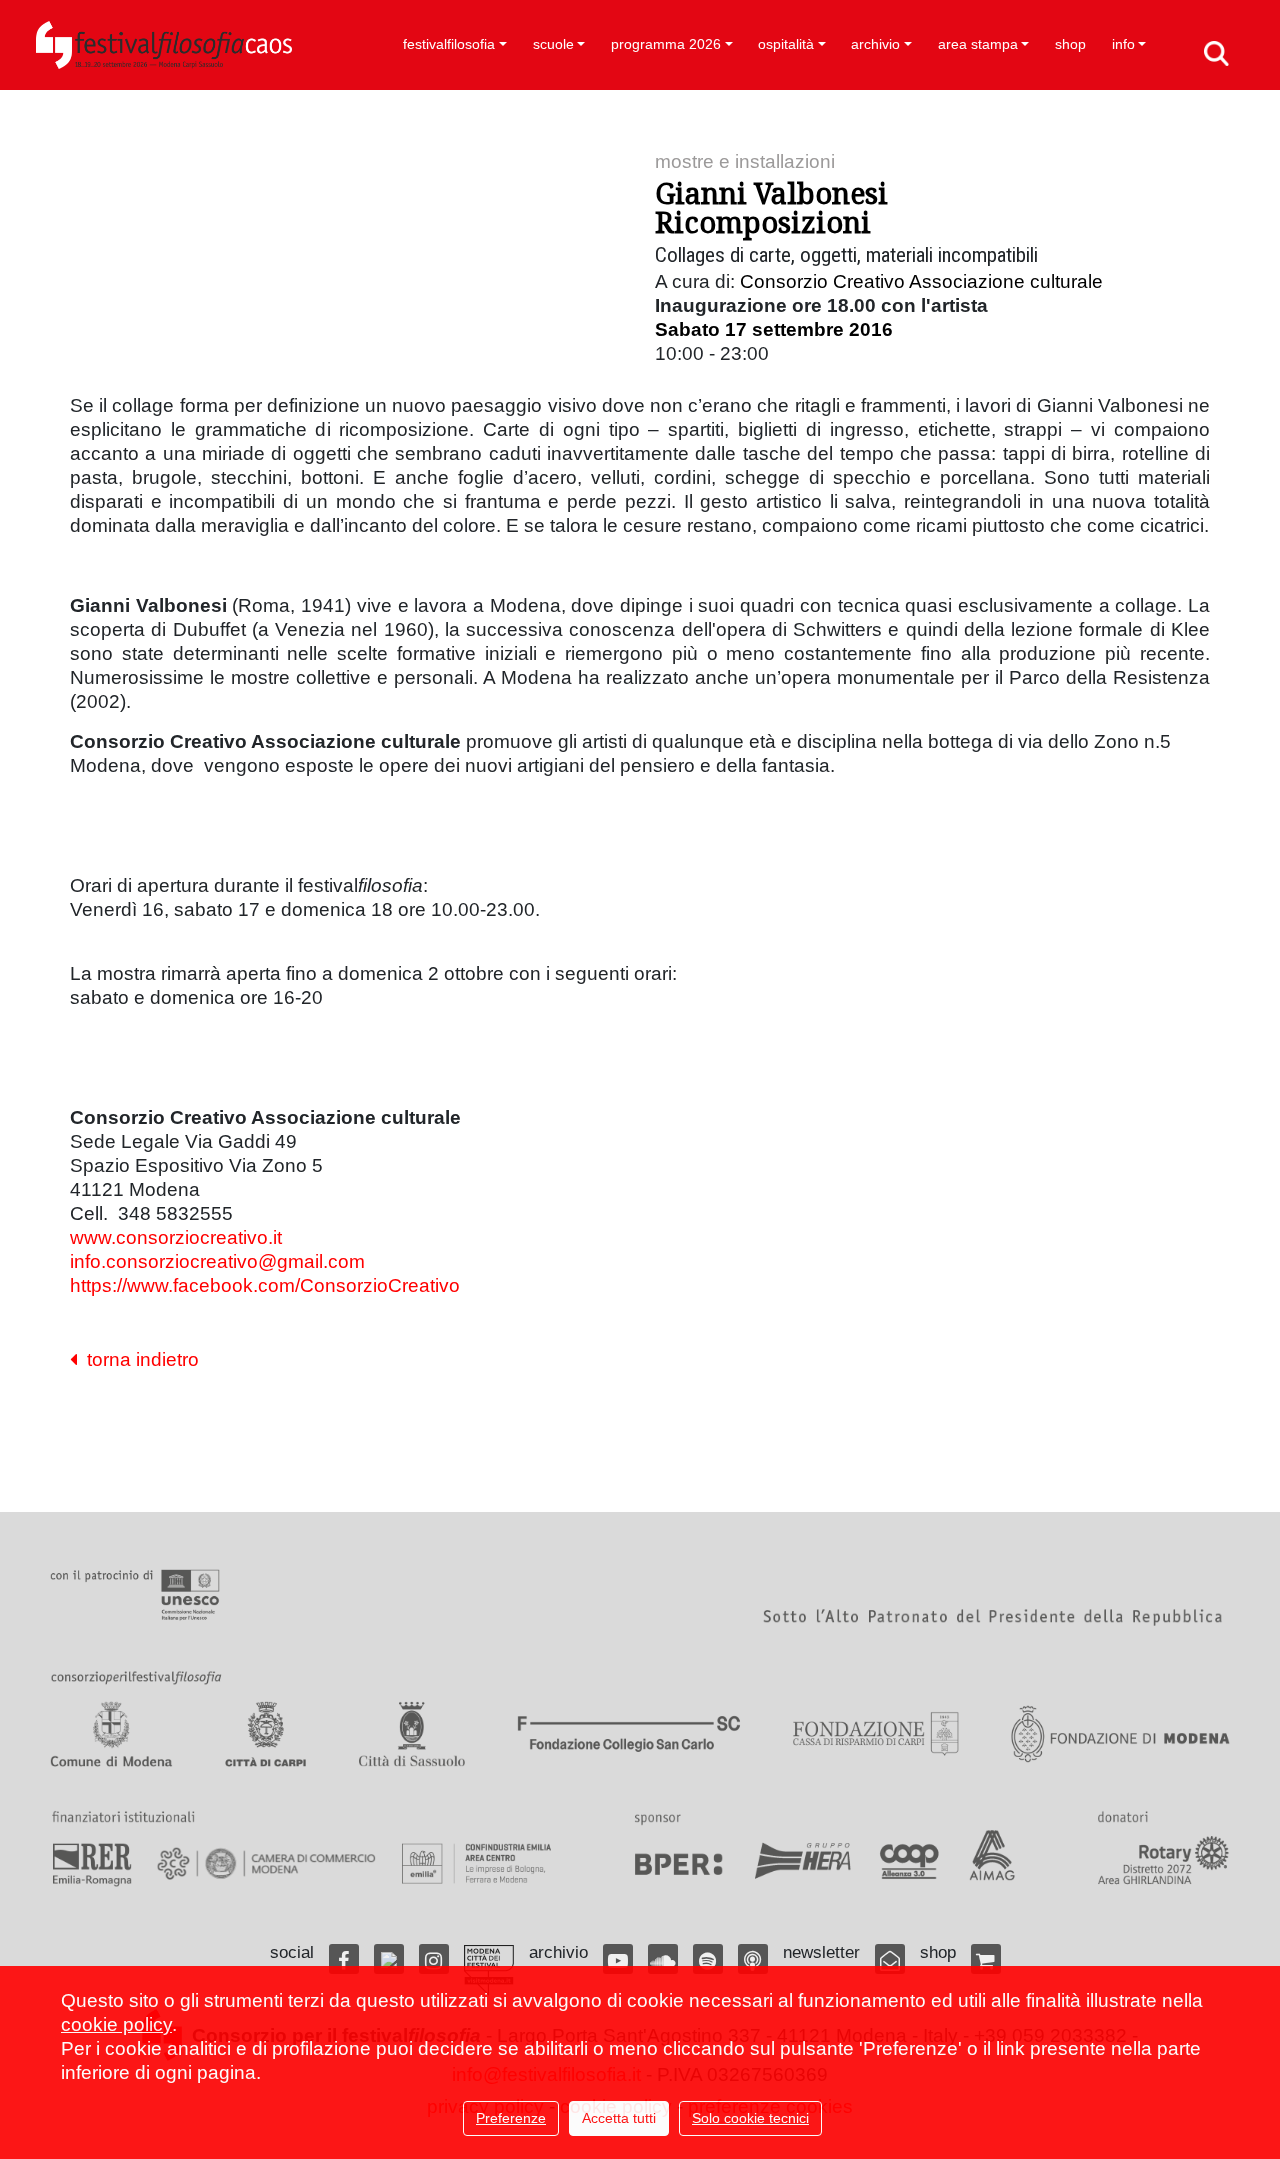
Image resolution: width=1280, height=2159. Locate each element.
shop (1070, 44)
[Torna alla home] (164, 45)
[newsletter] (890, 1959)
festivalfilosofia (449, 44)
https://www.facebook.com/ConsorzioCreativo (265, 1285)
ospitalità (786, 44)
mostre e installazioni (745, 161)
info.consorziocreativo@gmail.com (217, 1261)
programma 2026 (666, 44)
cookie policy (116, 2024)
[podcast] (753, 1959)
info (1123, 44)
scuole (553, 44)
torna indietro (138, 1359)
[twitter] (389, 1959)
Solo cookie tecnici (750, 2118)
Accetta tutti (619, 2118)
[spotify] (708, 1959)
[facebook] (344, 1959)
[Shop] (986, 1959)
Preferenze (511, 2118)
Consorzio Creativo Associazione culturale (921, 281)
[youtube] (618, 1959)
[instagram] (434, 1959)
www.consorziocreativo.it (176, 1237)
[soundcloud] (663, 1959)
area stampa (978, 44)
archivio (875, 44)
